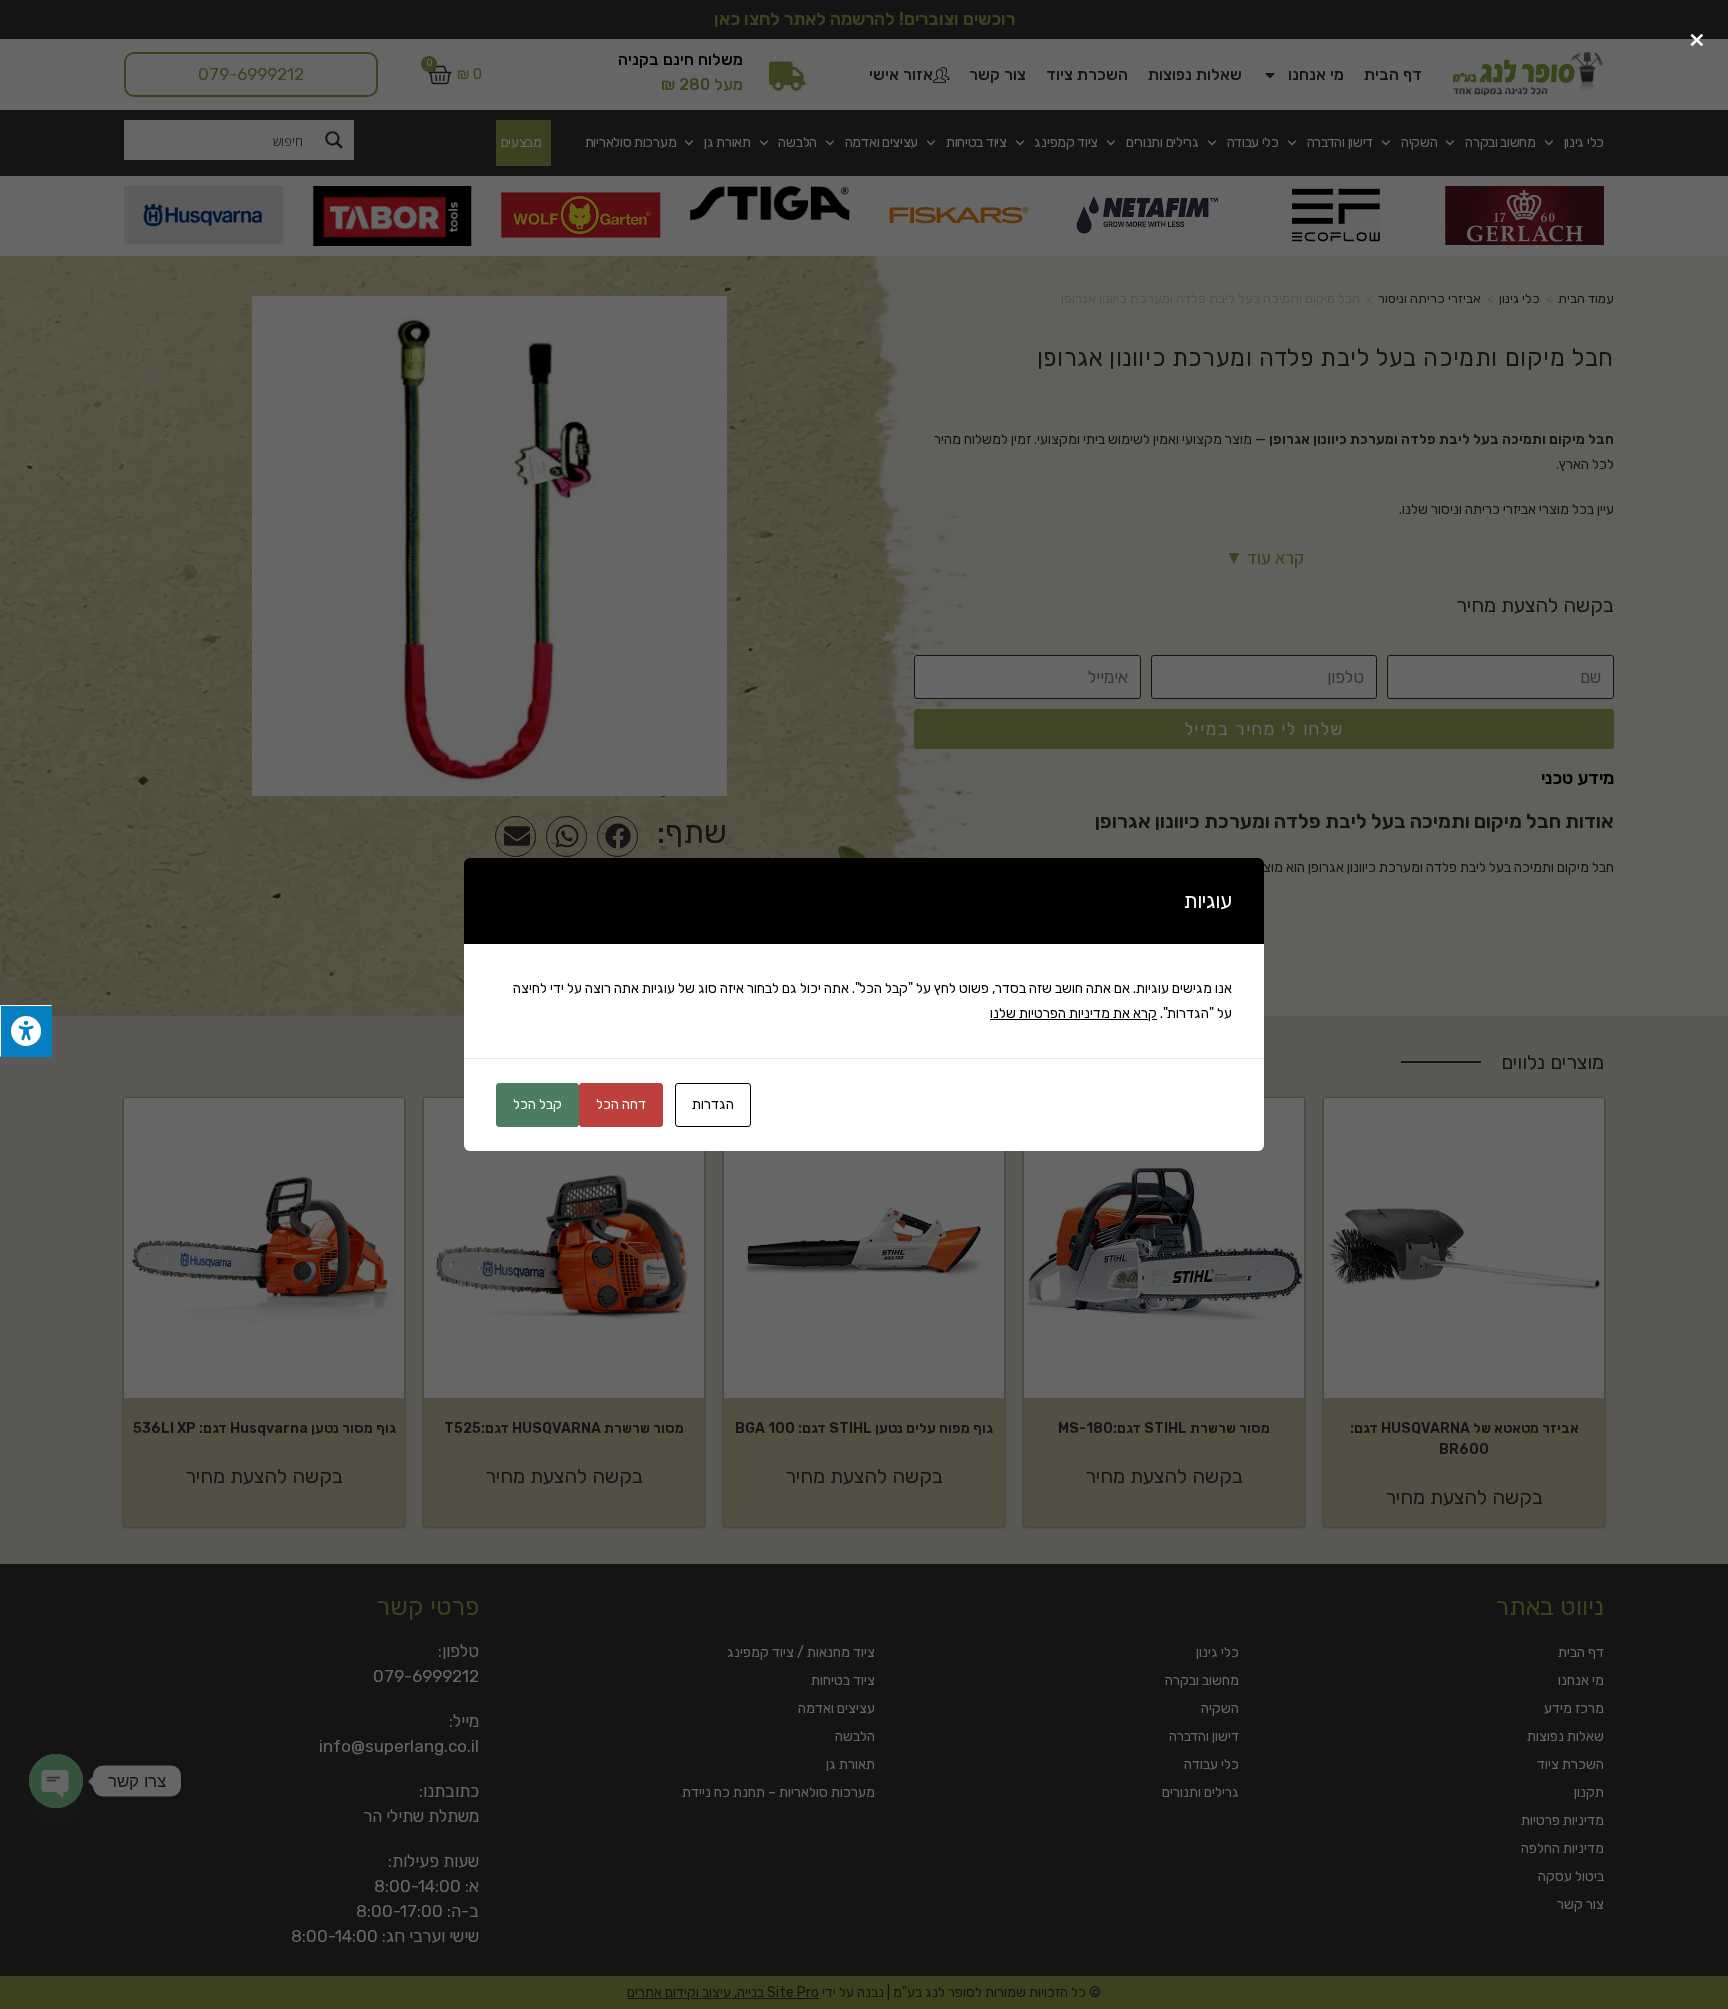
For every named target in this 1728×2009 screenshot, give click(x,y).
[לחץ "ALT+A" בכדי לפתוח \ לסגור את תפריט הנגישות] (26, 1031)
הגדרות (713, 1104)
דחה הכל (621, 1104)
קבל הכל (537, 1104)
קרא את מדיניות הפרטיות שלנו (1073, 1013)
